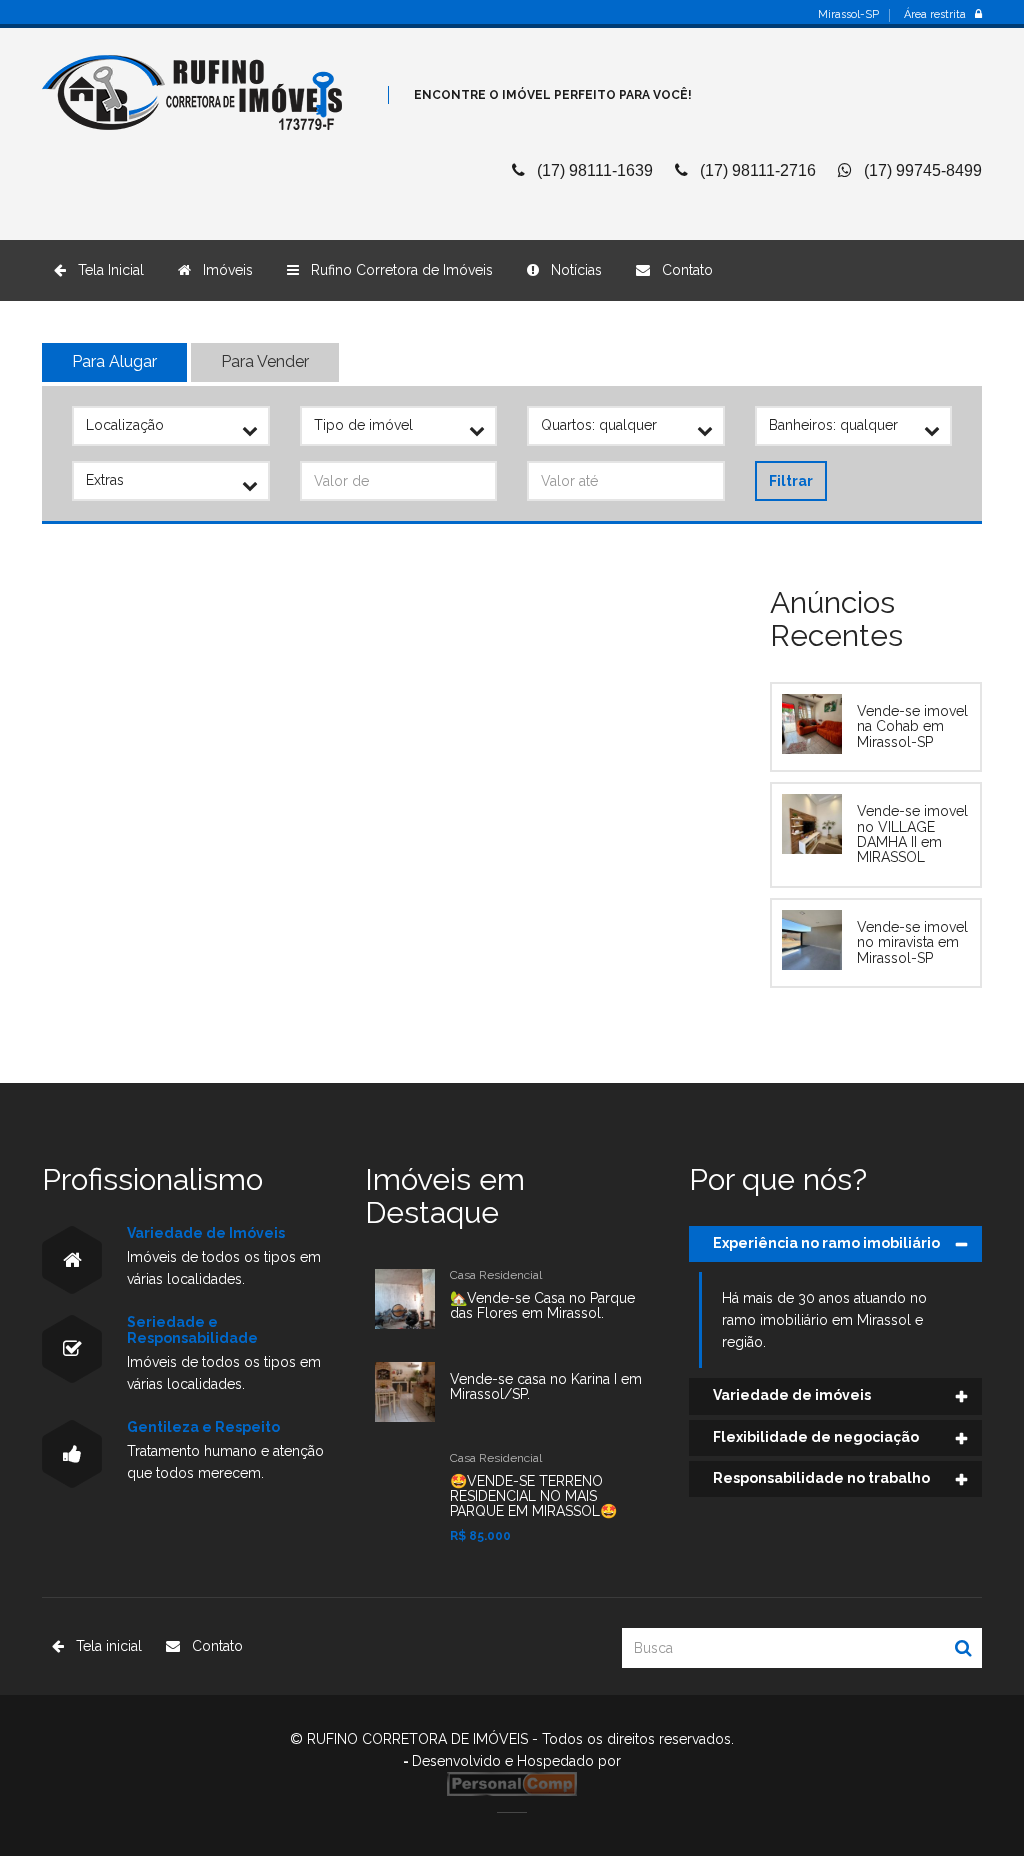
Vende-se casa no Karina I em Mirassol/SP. (546, 1386)
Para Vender (265, 361)
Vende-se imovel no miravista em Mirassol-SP (912, 942)
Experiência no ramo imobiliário (826, 1243)
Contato (681, 270)
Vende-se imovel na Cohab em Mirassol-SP (912, 726)
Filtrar (791, 481)
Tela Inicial (105, 270)
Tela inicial (103, 1646)
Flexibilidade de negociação (816, 1437)
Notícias (570, 270)
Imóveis (222, 270)
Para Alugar (114, 361)
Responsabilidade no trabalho (821, 1478)
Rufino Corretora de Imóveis (396, 270)
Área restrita (939, 15)
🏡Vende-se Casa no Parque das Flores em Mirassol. (542, 1305)
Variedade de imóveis (792, 1395)
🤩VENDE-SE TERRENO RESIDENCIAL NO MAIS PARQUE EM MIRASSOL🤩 (533, 1496)
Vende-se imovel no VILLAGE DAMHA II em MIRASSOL (912, 834)
